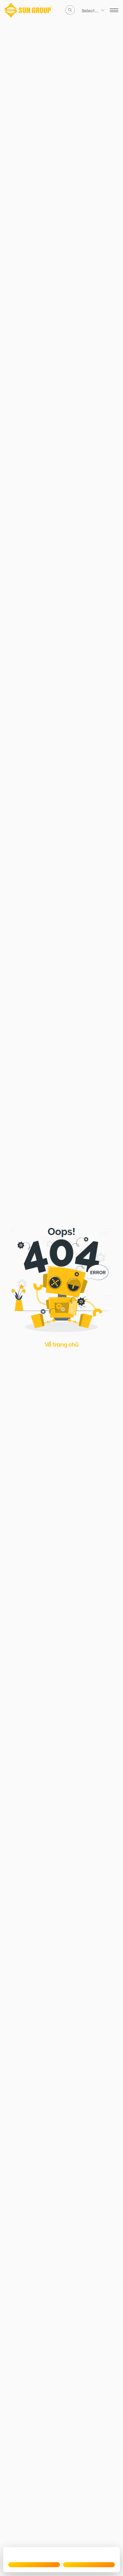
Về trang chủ (62, 1344)
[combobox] (82, 10)
